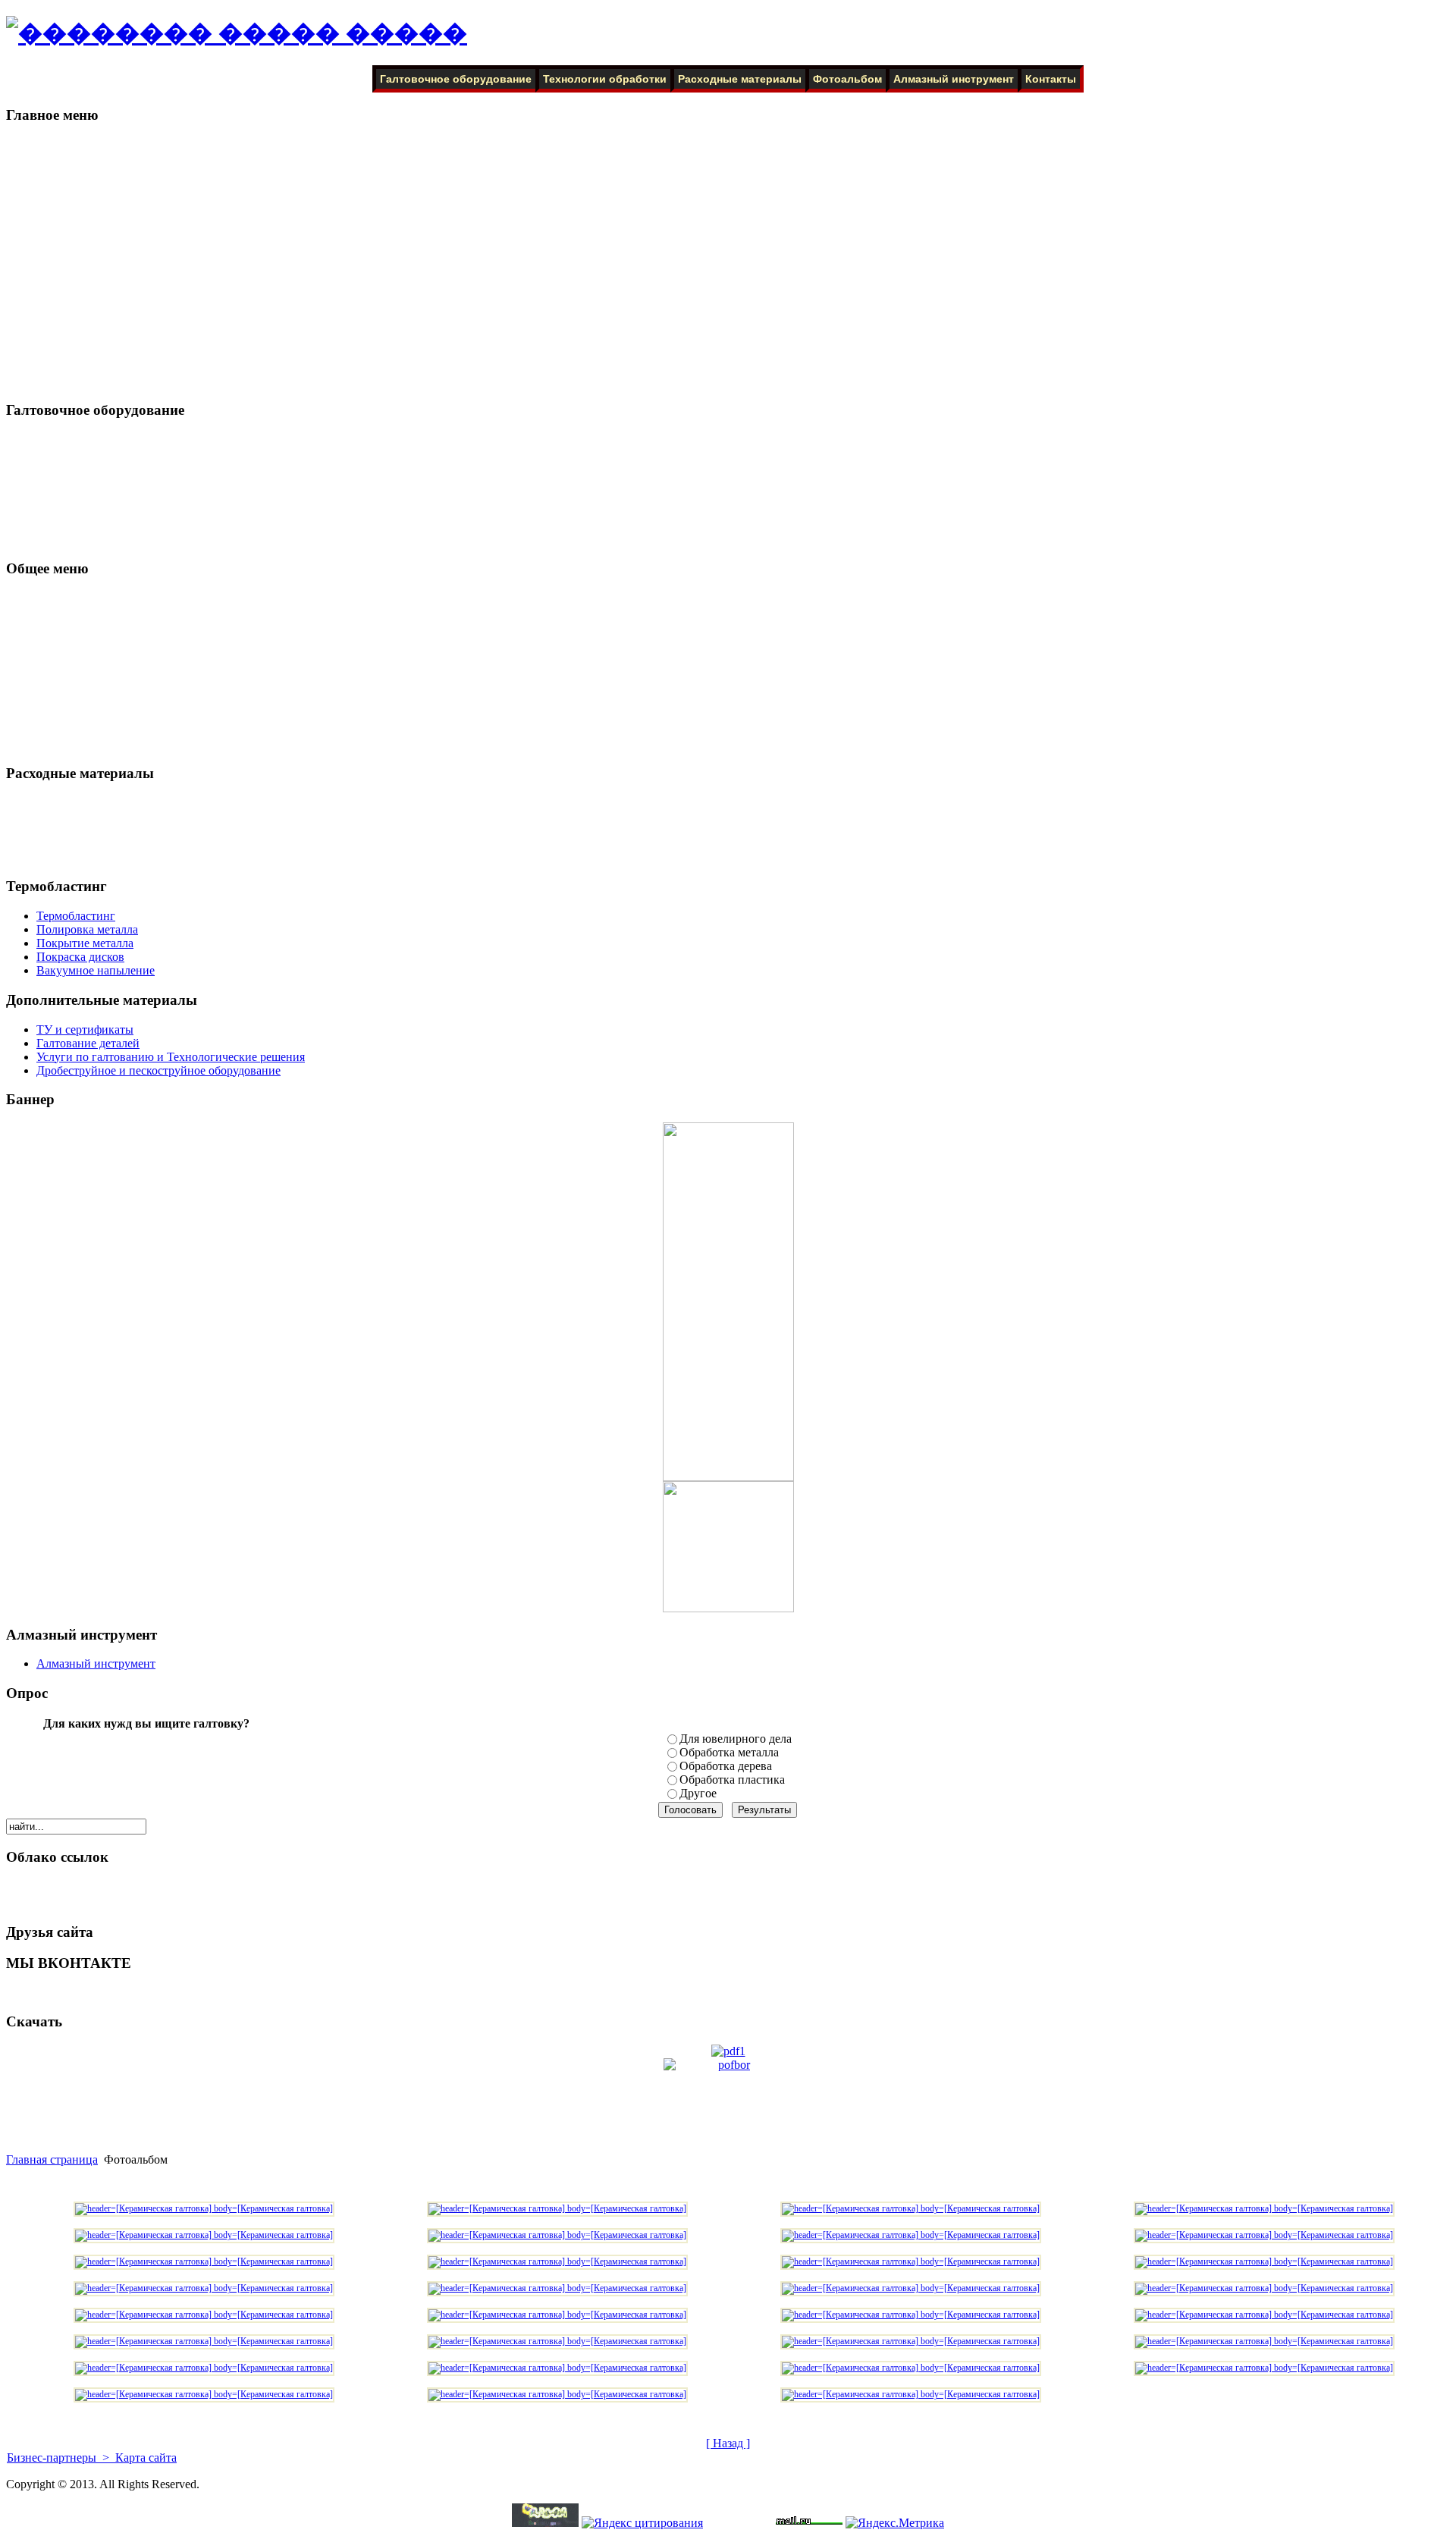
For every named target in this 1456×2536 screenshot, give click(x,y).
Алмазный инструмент (954, 79)
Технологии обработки (605, 79)
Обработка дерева (726, 1766)
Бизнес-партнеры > (60, 2458)
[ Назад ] (728, 2443)
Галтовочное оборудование (456, 79)
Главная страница (52, 2159)
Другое (698, 1793)
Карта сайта (144, 2458)
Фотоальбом (847, 79)
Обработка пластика (732, 1780)
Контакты (1051, 79)
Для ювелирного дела (736, 1739)
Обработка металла (729, 1752)
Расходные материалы (740, 79)
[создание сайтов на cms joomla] (545, 2523)
